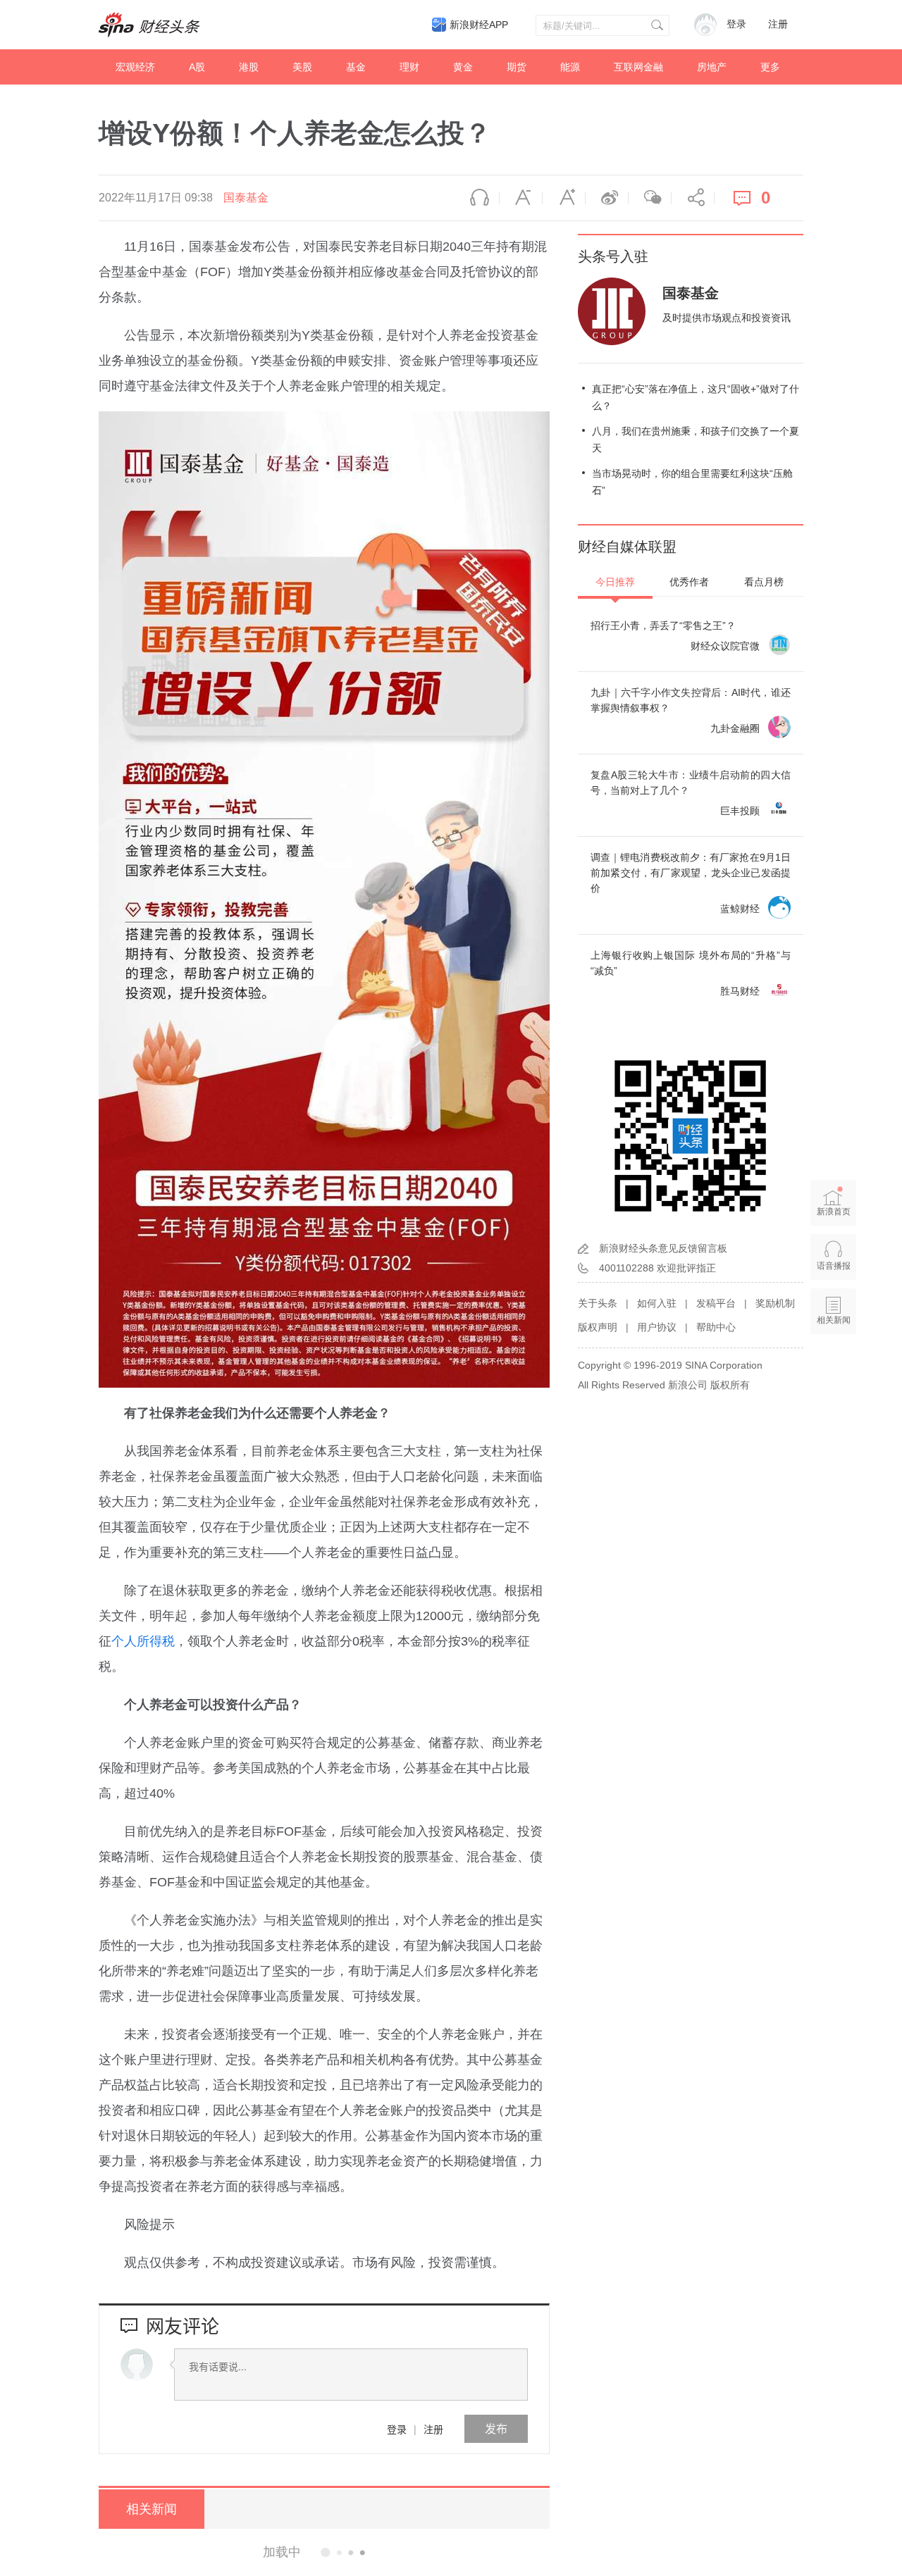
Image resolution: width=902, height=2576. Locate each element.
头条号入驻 (613, 256)
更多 (770, 67)
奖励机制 (775, 1303)
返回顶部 (834, 1374)
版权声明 (598, 1327)
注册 (778, 24)
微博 (607, 198)
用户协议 (657, 1327)
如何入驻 (657, 1303)
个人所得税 (143, 1641)
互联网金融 (638, 67)
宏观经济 (135, 67)
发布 (496, 2428)
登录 (397, 2429)
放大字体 (564, 198)
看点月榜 (764, 582)
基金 (356, 67)
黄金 (463, 67)
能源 (570, 67)
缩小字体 (521, 198)
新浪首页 (834, 1212)
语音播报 (478, 198)
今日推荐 (615, 582)
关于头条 (598, 1303)
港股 (249, 67)
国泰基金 (246, 198)
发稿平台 (716, 1303)
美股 (302, 67)
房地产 (712, 67)
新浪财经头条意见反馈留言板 (663, 1248)
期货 (517, 67)
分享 (693, 198)
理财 (409, 67)
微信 (650, 198)
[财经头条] (149, 25)
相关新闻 (152, 2509)
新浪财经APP (479, 25)
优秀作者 (689, 582)
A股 (197, 67)
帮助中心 (716, 1327)
